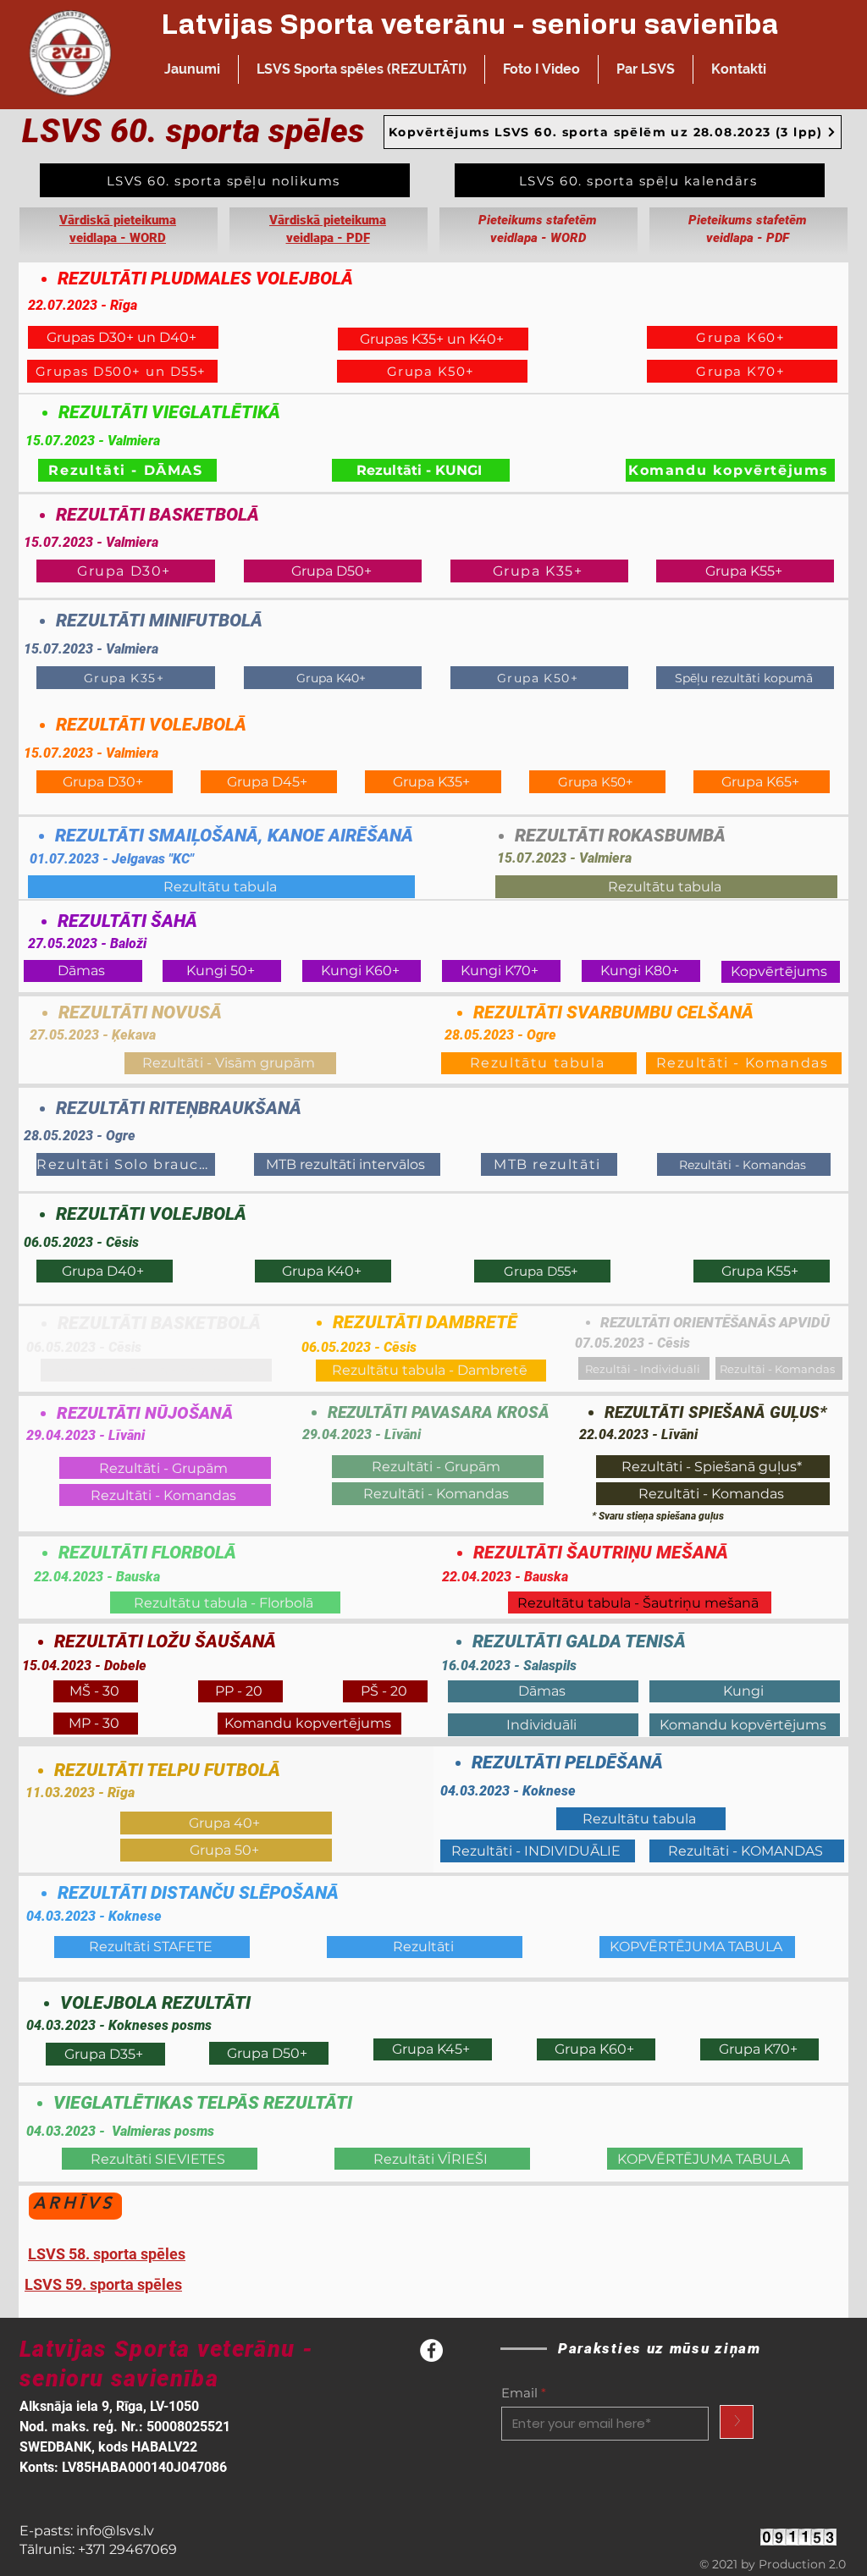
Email (519, 2393)
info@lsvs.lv (115, 2531)
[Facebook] (431, 2350)
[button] (362, 69)
